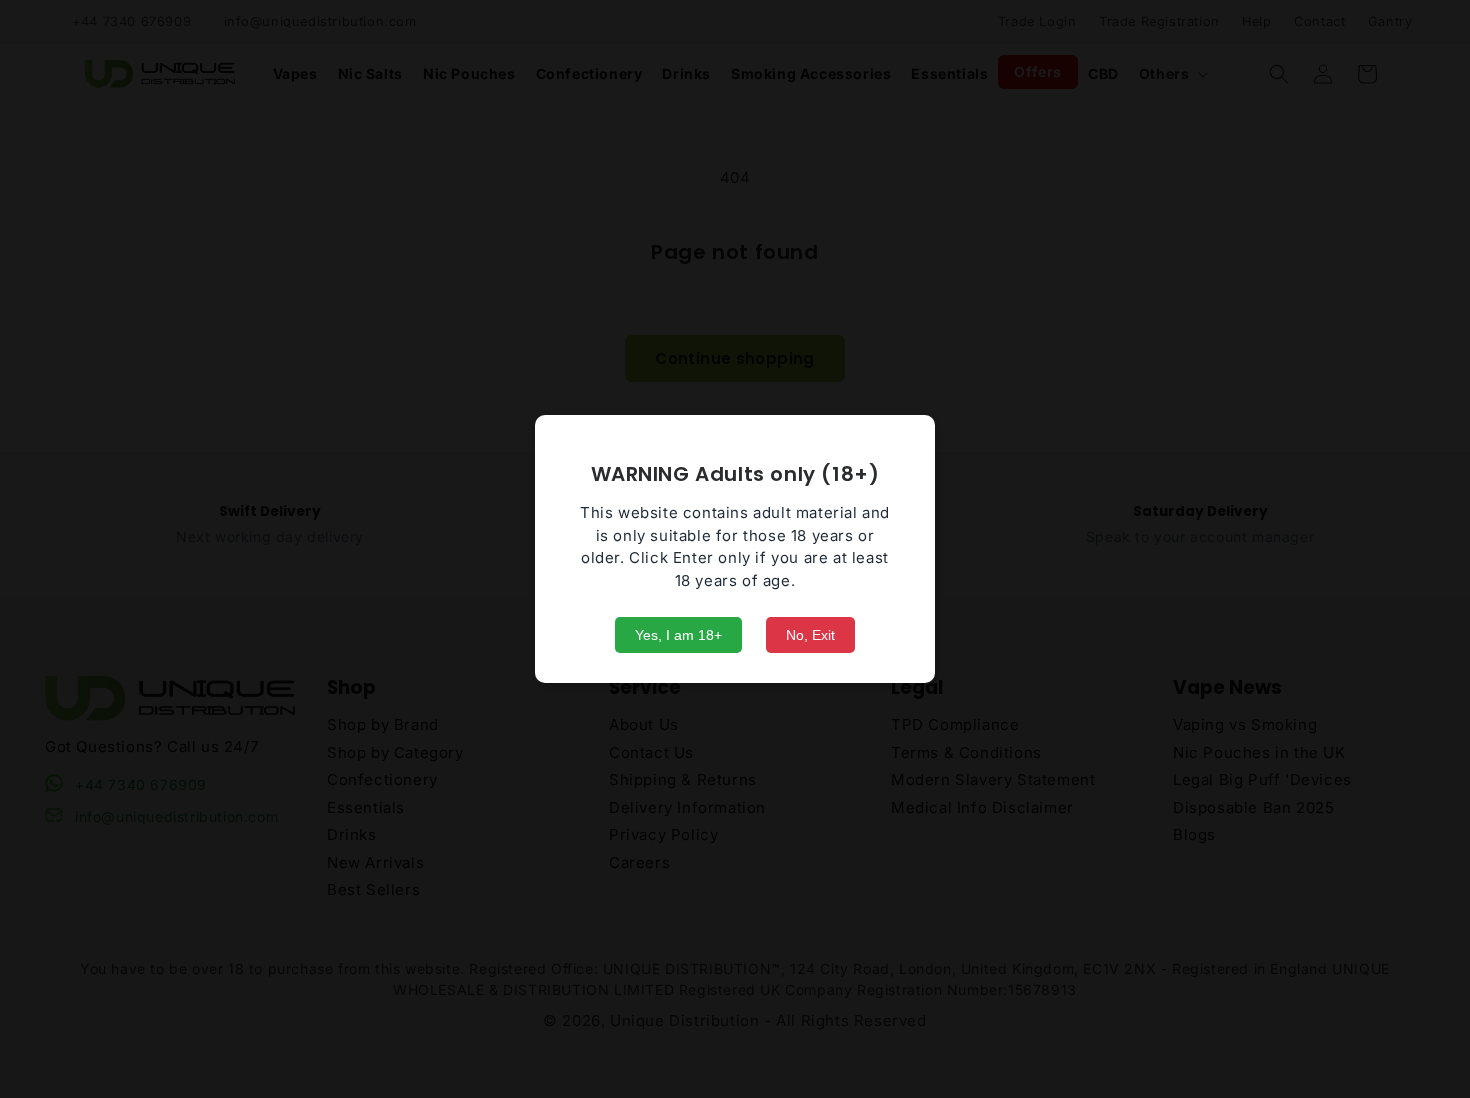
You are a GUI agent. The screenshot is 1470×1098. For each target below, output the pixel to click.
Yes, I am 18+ (678, 635)
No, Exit (810, 635)
